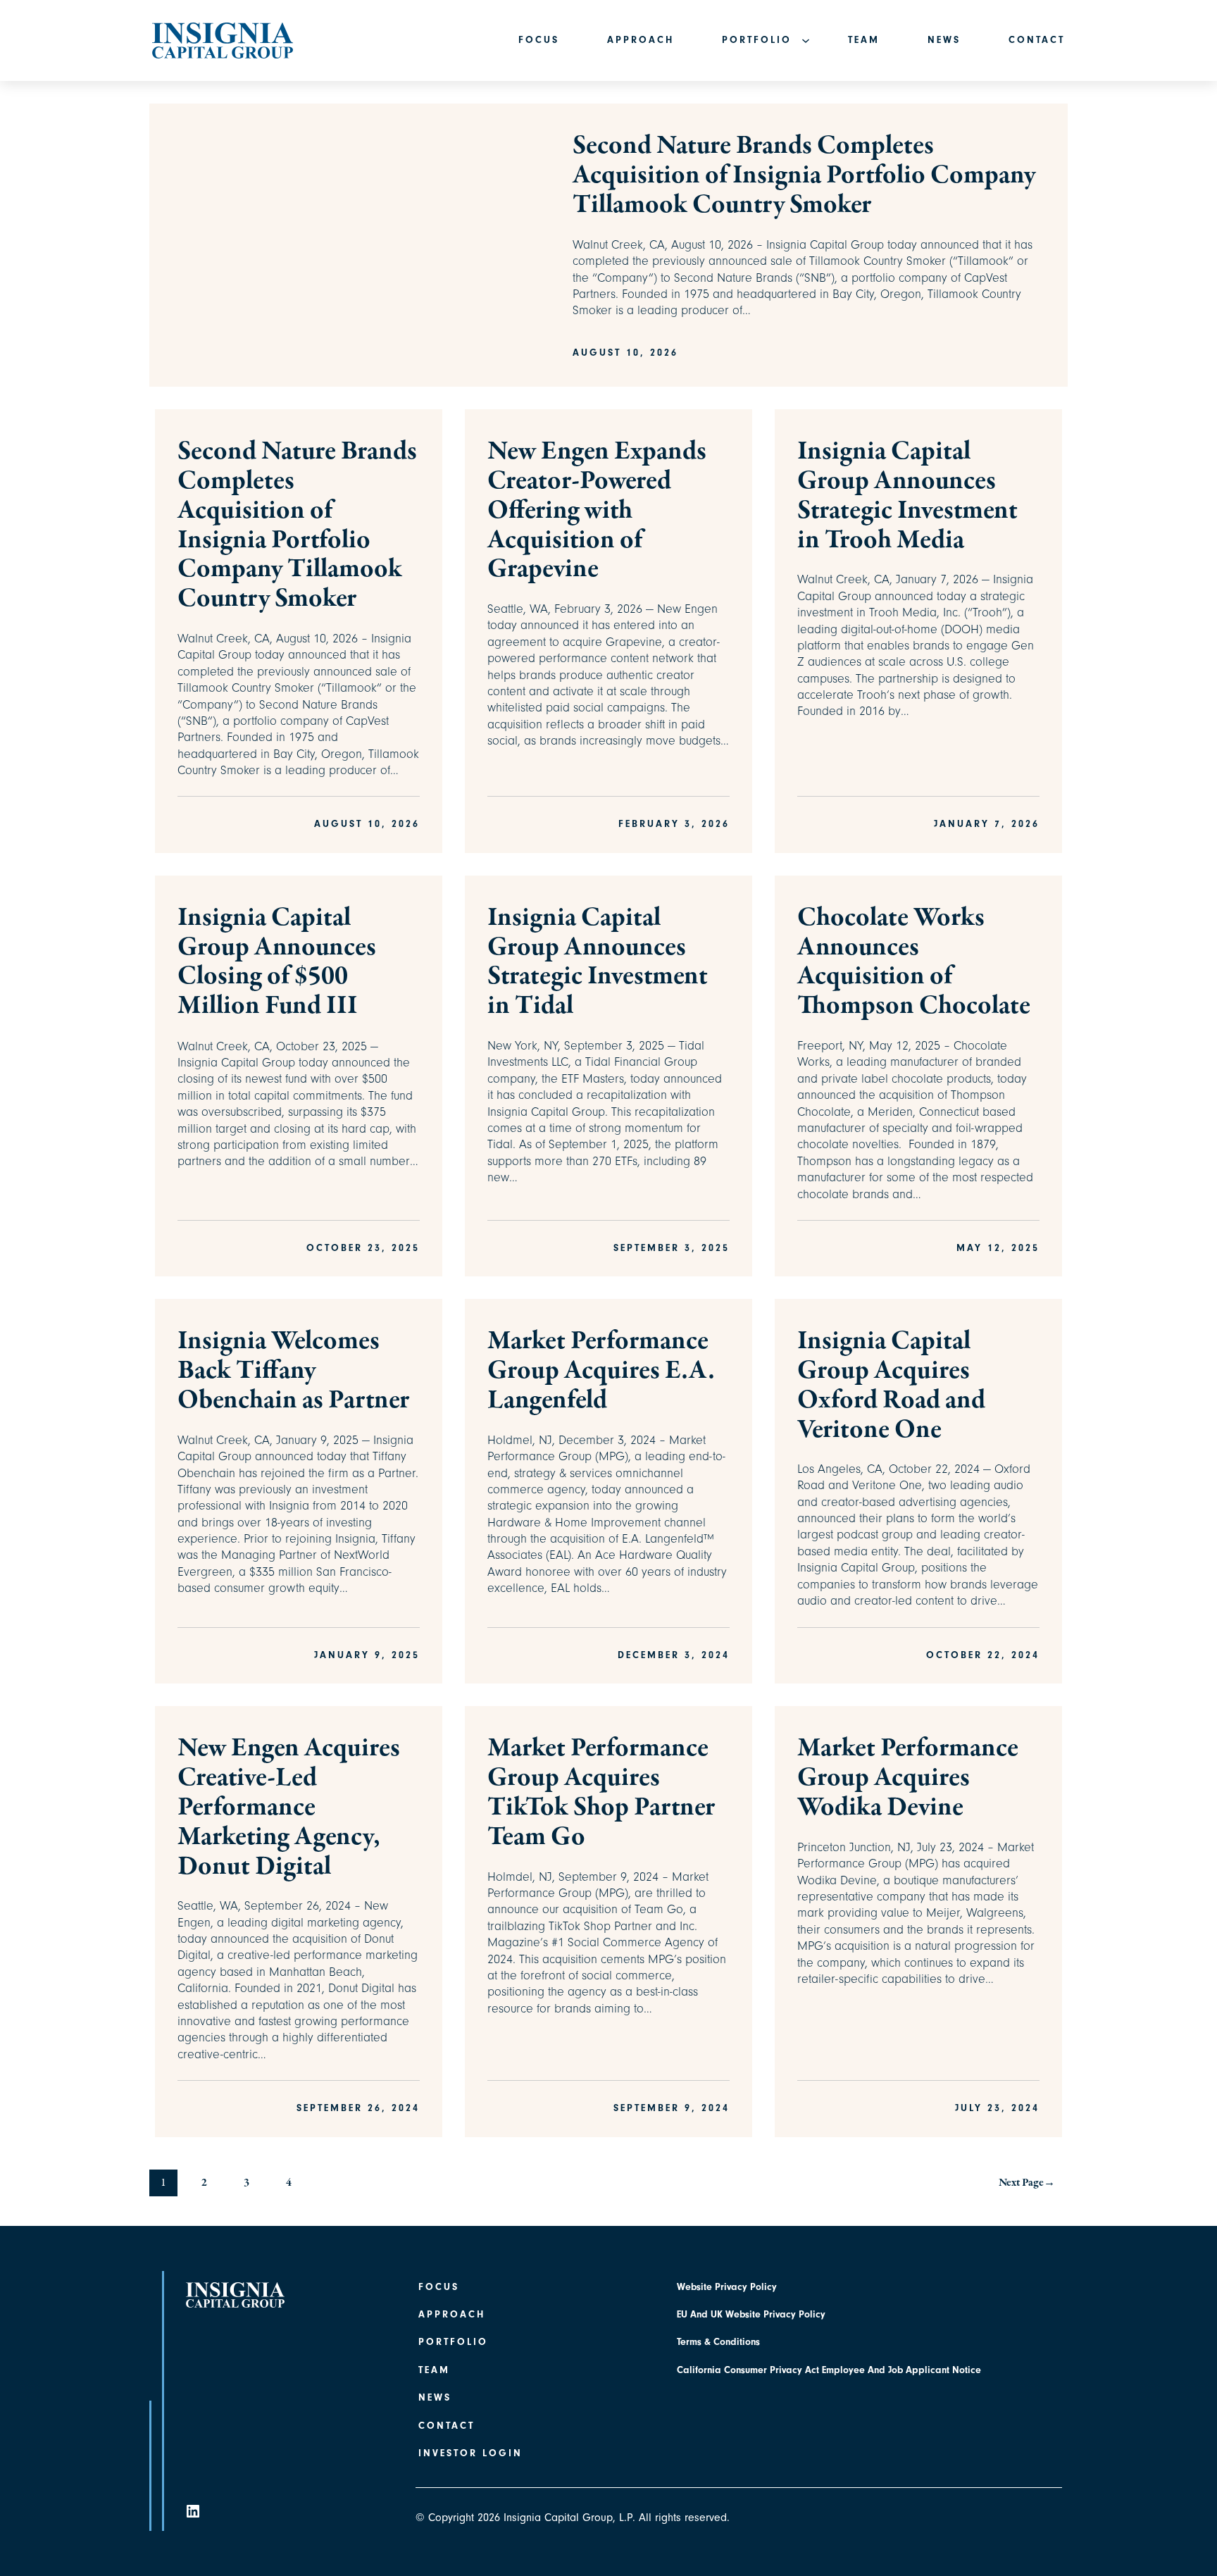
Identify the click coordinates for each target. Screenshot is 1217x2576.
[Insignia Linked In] (193, 2510)
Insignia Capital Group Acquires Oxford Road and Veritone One (891, 1386)
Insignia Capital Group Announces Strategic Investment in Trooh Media (907, 496)
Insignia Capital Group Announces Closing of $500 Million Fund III (277, 963)
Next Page (1027, 2183)
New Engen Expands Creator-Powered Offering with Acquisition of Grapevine (597, 511)
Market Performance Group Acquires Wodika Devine (908, 1778)
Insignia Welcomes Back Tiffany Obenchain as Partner (293, 1371)
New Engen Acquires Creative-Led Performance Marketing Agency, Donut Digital (289, 1808)
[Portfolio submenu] (800, 41)
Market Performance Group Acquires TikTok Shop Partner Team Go (601, 1793)
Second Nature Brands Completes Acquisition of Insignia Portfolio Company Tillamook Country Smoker (804, 176)
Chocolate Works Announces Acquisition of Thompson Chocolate (914, 963)
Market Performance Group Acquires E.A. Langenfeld (601, 1371)
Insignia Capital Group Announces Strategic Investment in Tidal (598, 963)
